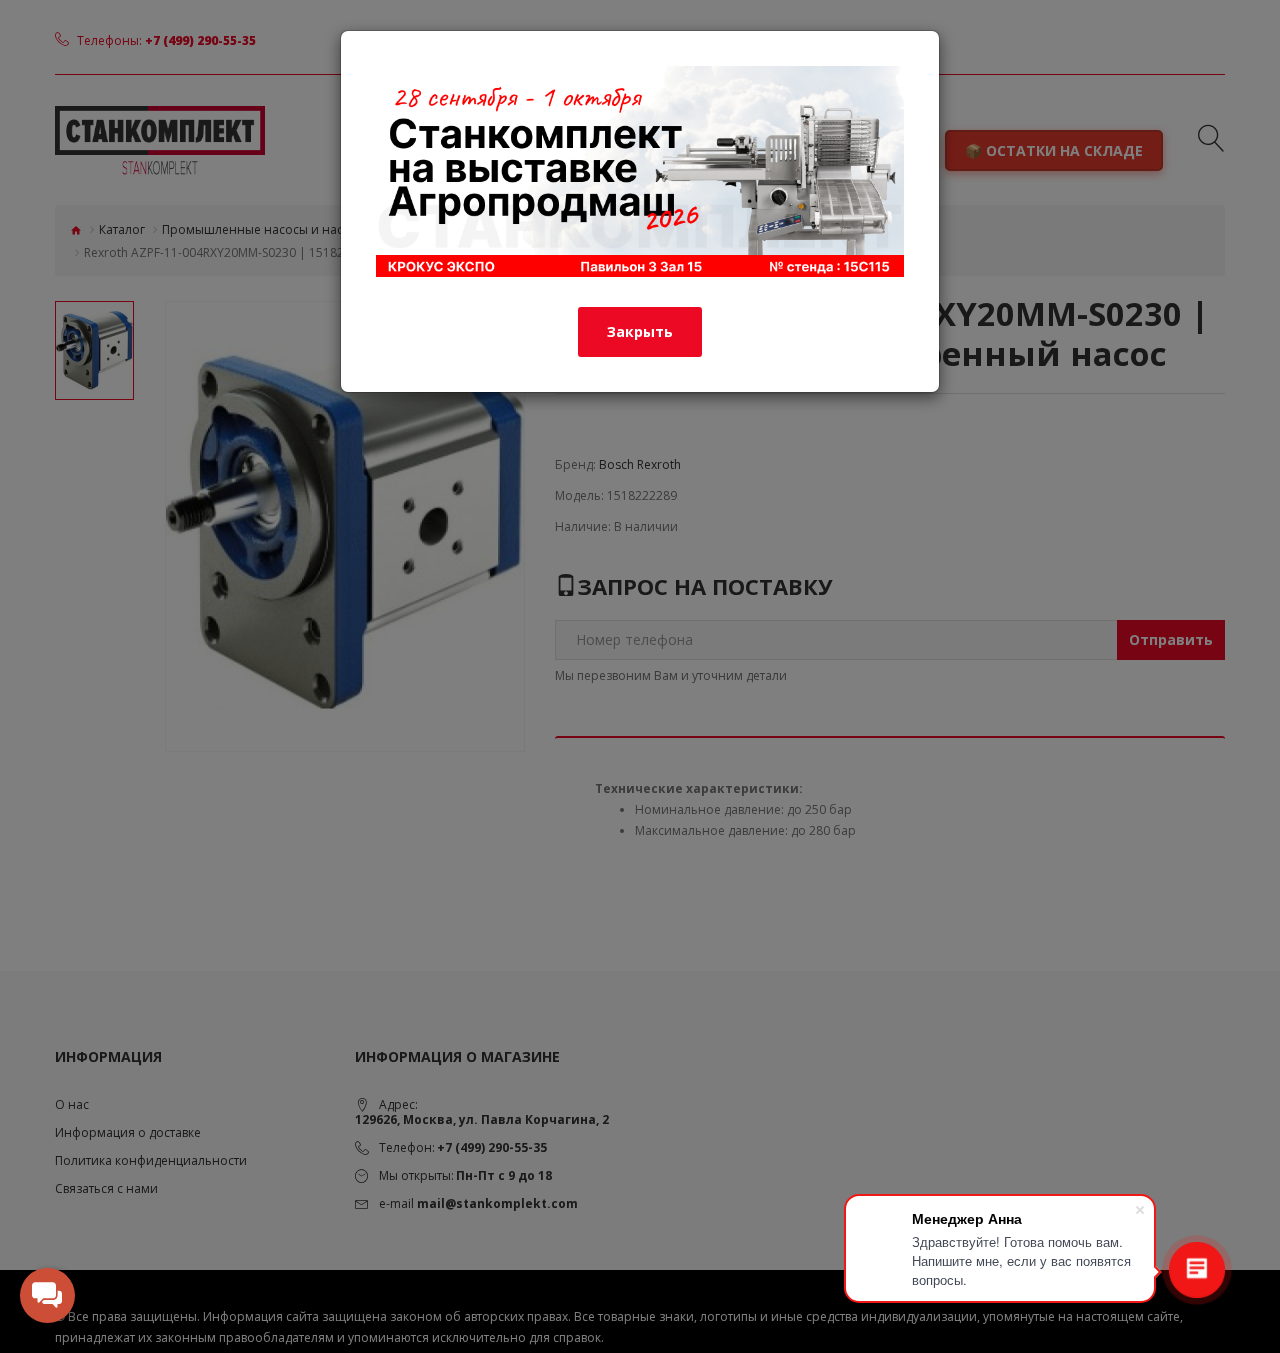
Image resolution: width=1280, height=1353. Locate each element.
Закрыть (640, 331)
